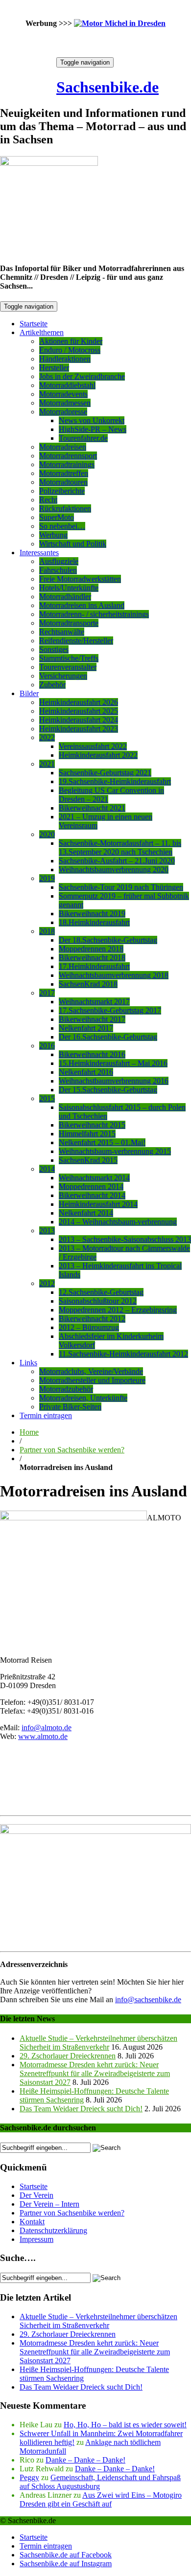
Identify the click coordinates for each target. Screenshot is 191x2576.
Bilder (29, 693)
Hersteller (54, 368)
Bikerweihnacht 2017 (92, 1019)
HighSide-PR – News (93, 429)
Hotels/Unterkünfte (69, 588)
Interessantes (39, 553)
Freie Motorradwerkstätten (80, 579)
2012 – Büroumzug (89, 1327)
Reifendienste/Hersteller (76, 641)
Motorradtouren (63, 482)
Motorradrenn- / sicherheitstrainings (94, 614)
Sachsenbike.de (107, 87)
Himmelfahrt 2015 (87, 1134)
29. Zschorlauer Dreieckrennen (68, 2056)
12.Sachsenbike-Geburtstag (101, 1292)
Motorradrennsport (68, 456)
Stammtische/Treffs (69, 658)
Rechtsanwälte (62, 632)
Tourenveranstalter (68, 667)
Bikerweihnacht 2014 (92, 1195)
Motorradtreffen (64, 473)
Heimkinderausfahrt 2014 (98, 1204)
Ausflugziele (59, 561)
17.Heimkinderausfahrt (94, 966)
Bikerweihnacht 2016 (92, 1054)
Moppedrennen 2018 (91, 949)
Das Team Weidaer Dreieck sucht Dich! (81, 2109)
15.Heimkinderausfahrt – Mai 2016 (113, 1063)
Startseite (34, 324)
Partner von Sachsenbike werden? (72, 1450)
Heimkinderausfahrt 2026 (79, 702)
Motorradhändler (65, 597)
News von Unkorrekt (92, 420)
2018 (47, 931)
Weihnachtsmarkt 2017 (94, 1002)
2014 (47, 1169)
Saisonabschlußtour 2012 (98, 1301)
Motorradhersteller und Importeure (92, 1380)
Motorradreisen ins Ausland (82, 605)
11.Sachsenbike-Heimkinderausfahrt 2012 (123, 1354)
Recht (48, 500)
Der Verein (36, 2195)
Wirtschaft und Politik (73, 544)
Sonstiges (54, 649)
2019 (47, 878)
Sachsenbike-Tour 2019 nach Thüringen (121, 887)
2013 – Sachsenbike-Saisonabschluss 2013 (125, 1239)
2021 (47, 764)
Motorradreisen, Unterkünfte (83, 1398)
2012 (47, 1283)
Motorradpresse (63, 412)
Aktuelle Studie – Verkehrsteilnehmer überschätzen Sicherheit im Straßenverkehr (98, 2043)
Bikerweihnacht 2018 (92, 958)
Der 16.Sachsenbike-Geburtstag (108, 1037)
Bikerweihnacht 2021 (92, 808)
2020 (47, 834)
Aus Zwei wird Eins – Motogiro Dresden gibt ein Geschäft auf (101, 2499)
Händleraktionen (65, 359)
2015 (47, 1098)
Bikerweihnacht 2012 (92, 1319)
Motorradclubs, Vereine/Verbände (91, 1371)
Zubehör (52, 685)
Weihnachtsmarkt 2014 (94, 1178)
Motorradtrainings (67, 464)
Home (29, 1432)
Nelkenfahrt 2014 (86, 1213)
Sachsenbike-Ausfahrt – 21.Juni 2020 (117, 861)
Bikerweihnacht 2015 (92, 1125)
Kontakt (32, 2222)
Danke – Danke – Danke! (85, 2460)
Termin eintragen (46, 1415)
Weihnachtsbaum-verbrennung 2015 (115, 1151)
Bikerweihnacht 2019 (92, 914)
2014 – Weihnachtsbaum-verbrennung (118, 1222)
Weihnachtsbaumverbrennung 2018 (114, 975)
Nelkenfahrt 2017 (86, 1028)
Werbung (53, 535)
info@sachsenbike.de (148, 2000)
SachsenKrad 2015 (88, 1160)
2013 (47, 1231)
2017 (47, 993)
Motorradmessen (65, 403)
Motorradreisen (63, 447)
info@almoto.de (47, 1728)
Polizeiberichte (62, 491)
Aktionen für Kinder (71, 341)
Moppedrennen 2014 (91, 1186)
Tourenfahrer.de (83, 438)
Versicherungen (63, 676)
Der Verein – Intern (49, 2204)
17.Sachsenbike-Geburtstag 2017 (110, 1010)
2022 (47, 737)
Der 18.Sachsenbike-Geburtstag (108, 940)
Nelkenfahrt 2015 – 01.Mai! (102, 1142)
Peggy (29, 2477)
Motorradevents (63, 394)
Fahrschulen (58, 570)
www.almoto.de (43, 1736)
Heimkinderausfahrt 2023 (79, 729)
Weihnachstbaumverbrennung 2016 (114, 1081)
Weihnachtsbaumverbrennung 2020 (114, 870)
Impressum (36, 2239)
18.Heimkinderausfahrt (94, 922)
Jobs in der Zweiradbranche (82, 376)
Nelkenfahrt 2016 (86, 1072)
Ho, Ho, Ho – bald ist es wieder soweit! (125, 2425)
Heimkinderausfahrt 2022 (98, 755)
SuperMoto (57, 517)
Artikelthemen (42, 332)
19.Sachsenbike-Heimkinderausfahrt (115, 781)
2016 (47, 1046)
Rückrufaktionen (65, 508)
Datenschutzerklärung (53, 2230)
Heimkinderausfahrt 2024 (79, 720)
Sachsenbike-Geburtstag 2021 (105, 773)
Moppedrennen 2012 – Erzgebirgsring (118, 1310)
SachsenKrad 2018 (88, 984)
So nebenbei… (62, 526)
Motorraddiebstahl (67, 385)
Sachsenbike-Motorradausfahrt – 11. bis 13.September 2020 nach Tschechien (120, 847)
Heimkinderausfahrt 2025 (79, 711)
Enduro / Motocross (70, 350)
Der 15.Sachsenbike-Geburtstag (108, 1090)
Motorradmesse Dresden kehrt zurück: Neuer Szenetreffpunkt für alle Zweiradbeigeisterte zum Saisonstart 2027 (95, 2073)
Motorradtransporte (69, 623)
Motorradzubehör (66, 1389)
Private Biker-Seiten (70, 1407)
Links (28, 1363)
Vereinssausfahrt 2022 (93, 746)
